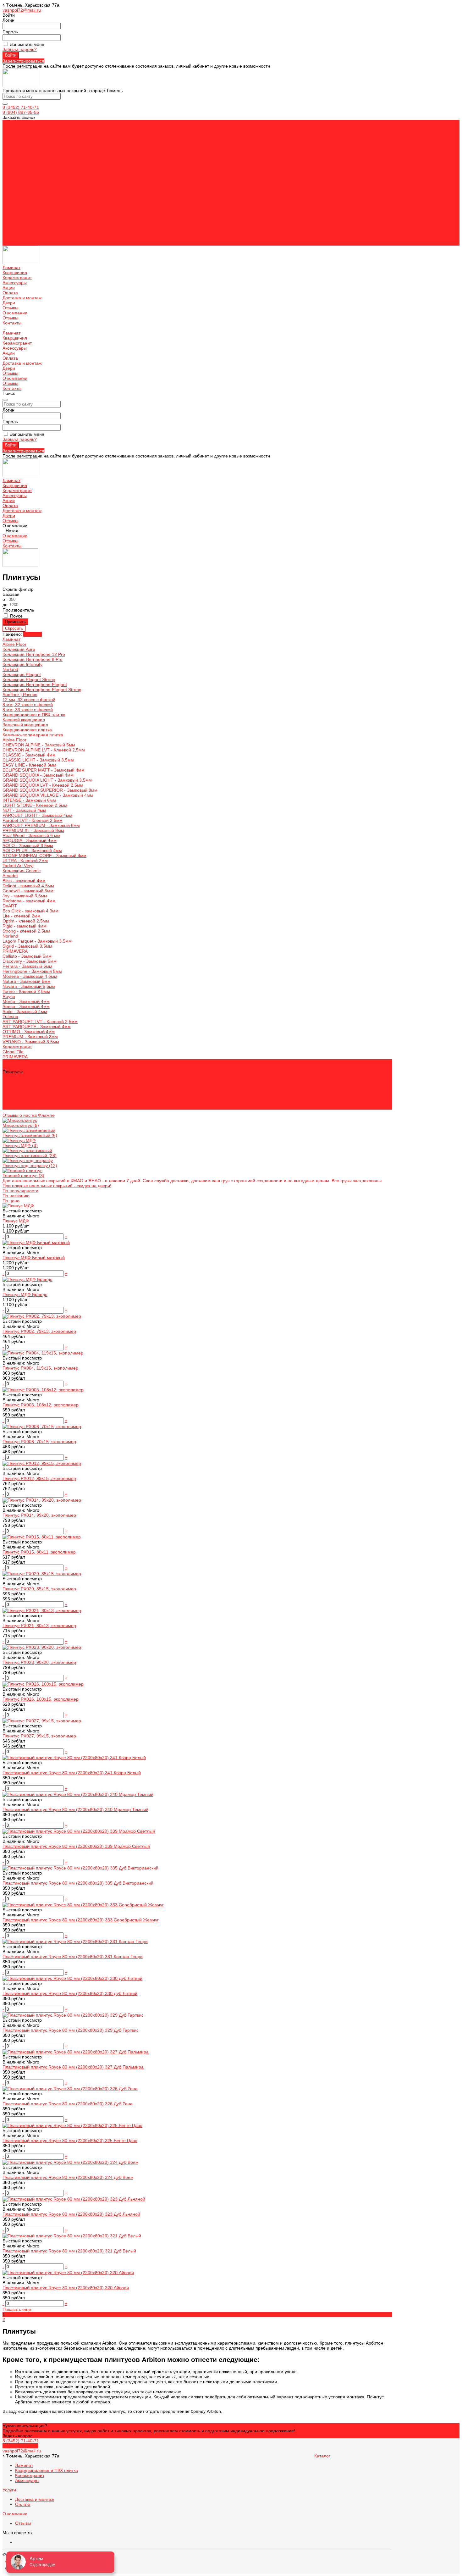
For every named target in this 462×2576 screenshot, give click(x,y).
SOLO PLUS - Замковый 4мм (32, 850)
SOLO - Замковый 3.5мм (28, 845)
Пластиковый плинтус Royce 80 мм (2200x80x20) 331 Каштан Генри (73, 1957)
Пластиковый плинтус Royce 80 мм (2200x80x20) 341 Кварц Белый (72, 1773)
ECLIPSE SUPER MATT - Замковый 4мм (44, 770)
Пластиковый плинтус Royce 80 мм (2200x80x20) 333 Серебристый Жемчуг (81, 1920)
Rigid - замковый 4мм (25, 926)
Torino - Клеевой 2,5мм (26, 991)
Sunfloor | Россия (20, 695)
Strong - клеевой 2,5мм (26, 931)
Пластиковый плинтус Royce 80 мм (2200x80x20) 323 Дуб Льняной (71, 2214)
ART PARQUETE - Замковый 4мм (37, 1027)
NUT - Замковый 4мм (24, 810)
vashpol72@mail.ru (22, 10)
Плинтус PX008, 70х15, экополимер (39, 1442)
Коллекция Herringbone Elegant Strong (42, 690)
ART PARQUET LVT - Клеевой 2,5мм (40, 1022)
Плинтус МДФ (17, 1087)
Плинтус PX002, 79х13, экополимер (39, 1331)
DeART (10, 906)
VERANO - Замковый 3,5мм (31, 1042)
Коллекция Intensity (22, 664)
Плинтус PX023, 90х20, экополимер (39, 1662)
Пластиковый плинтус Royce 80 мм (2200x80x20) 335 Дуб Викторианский (78, 1883)
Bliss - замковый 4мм (24, 881)
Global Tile (13, 1052)
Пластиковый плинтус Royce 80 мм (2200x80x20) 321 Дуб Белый (69, 2251)
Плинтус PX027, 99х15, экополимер (39, 1736)
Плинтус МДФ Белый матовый (34, 1258)
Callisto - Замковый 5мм (27, 956)
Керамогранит (17, 198)
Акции (9, 208)
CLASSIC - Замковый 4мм (29, 755)
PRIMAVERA (15, 951)
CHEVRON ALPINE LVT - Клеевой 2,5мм (44, 750)
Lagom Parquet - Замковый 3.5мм (37, 941)
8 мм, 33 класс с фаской (28, 710)
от (5, 599)
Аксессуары (15, 203)
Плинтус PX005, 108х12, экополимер (41, 1405)
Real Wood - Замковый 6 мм (31, 835)
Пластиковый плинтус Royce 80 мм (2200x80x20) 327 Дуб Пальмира (73, 2067)
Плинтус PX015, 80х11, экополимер (39, 1552)
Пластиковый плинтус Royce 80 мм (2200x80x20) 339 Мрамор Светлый (76, 1846)
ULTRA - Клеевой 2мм (25, 861)
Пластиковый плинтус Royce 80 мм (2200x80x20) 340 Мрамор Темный (75, 1809)
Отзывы (10, 173)
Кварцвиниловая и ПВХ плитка (34, 715)
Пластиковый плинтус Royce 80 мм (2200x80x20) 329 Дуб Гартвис (71, 2030)
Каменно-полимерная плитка (33, 735)
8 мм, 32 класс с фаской (28, 705)
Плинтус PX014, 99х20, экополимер (39, 1515)
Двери (9, 223)
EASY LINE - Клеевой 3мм (29, 765)
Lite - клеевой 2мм (22, 916)
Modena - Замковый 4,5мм (30, 976)
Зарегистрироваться (23, 61)
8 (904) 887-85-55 (21, 112)
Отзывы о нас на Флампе (29, 1115)
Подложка (13, 1107)
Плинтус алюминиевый (26, 1082)
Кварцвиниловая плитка (27, 730)
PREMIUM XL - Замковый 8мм (33, 830)
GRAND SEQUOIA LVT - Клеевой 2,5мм (43, 785)
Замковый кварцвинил (25, 725)
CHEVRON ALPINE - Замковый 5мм (39, 745)
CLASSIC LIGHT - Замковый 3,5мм (38, 760)
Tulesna (10, 1017)
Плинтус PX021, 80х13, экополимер (39, 1626)
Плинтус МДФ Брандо (25, 1294)
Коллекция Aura (19, 649)
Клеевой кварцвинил (24, 720)
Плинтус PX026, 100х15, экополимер (41, 1699)
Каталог (322, 2456)
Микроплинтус (17, 1077)
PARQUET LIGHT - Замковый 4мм (37, 815)
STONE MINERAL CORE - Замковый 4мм (44, 856)
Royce (9, 996)
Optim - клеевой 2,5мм (26, 921)
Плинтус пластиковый (25, 1092)
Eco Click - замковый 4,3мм (30, 911)
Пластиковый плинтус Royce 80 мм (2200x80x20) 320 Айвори (66, 2288)
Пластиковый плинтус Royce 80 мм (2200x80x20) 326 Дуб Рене (68, 2104)
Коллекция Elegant (22, 674)
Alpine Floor (14, 644)
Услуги (9, 2490)
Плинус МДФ (16, 1221)
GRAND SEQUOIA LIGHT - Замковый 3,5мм (47, 780)
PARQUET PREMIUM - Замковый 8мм (41, 825)
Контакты (12, 243)
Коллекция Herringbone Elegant (35, 684)
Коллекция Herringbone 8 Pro (33, 659)
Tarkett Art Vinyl (18, 866)
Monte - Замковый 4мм (26, 1001)
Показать (33, 634)
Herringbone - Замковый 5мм (32, 971)
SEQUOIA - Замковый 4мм (30, 840)
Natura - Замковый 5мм (27, 981)
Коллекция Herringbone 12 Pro (34, 654)
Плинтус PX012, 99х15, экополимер (39, 1478)
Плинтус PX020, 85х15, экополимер (39, 1589)
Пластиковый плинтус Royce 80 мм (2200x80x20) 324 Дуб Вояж (68, 2177)
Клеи (8, 1067)
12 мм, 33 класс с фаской (29, 700)
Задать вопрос (17, 2436)
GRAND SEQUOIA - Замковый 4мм (38, 775)
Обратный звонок (20, 2446)
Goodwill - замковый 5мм (28, 891)
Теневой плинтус (20, 1102)
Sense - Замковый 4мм (26, 1006)
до (6, 605)
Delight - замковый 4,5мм (28, 886)
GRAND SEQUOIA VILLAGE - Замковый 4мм (48, 795)
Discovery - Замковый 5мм (30, 961)
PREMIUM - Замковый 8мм (30, 1037)
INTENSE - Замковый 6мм (29, 800)
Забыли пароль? (20, 49)
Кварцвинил (15, 193)
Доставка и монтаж (22, 218)
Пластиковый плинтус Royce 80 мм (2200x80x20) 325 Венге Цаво (70, 2141)
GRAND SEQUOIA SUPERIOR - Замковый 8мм (50, 790)
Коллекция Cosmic (22, 871)
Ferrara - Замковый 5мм (27, 966)
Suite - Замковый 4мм (25, 1011)
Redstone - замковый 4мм (29, 901)
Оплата (10, 213)
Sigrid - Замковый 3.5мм (27, 946)
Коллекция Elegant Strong (29, 679)
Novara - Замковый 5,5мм (29, 986)
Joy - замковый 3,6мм (25, 896)
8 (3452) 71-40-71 (21, 107)
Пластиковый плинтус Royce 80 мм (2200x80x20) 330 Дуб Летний (70, 1993)
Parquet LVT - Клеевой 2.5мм (33, 820)
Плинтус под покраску (25, 1097)
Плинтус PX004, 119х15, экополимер (40, 1368)
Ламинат (11, 188)
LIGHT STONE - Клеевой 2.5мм (35, 805)
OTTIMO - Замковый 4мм (29, 1032)
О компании (15, 233)
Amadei (10, 876)
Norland (10, 669)
